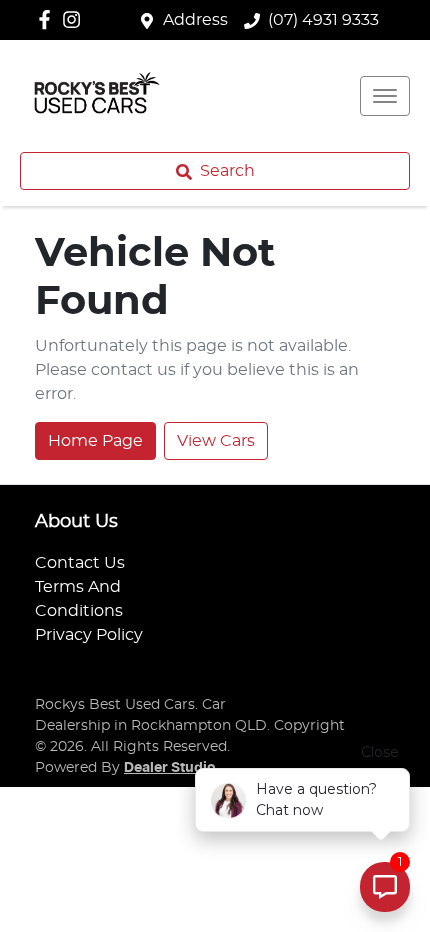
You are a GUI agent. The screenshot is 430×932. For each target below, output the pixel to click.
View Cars (216, 441)
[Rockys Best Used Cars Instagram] (75, 19)
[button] (385, 96)
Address (195, 20)
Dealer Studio (170, 768)
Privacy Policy (89, 635)
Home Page (95, 441)
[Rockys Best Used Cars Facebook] (48, 19)
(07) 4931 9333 (323, 20)
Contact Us (80, 563)
